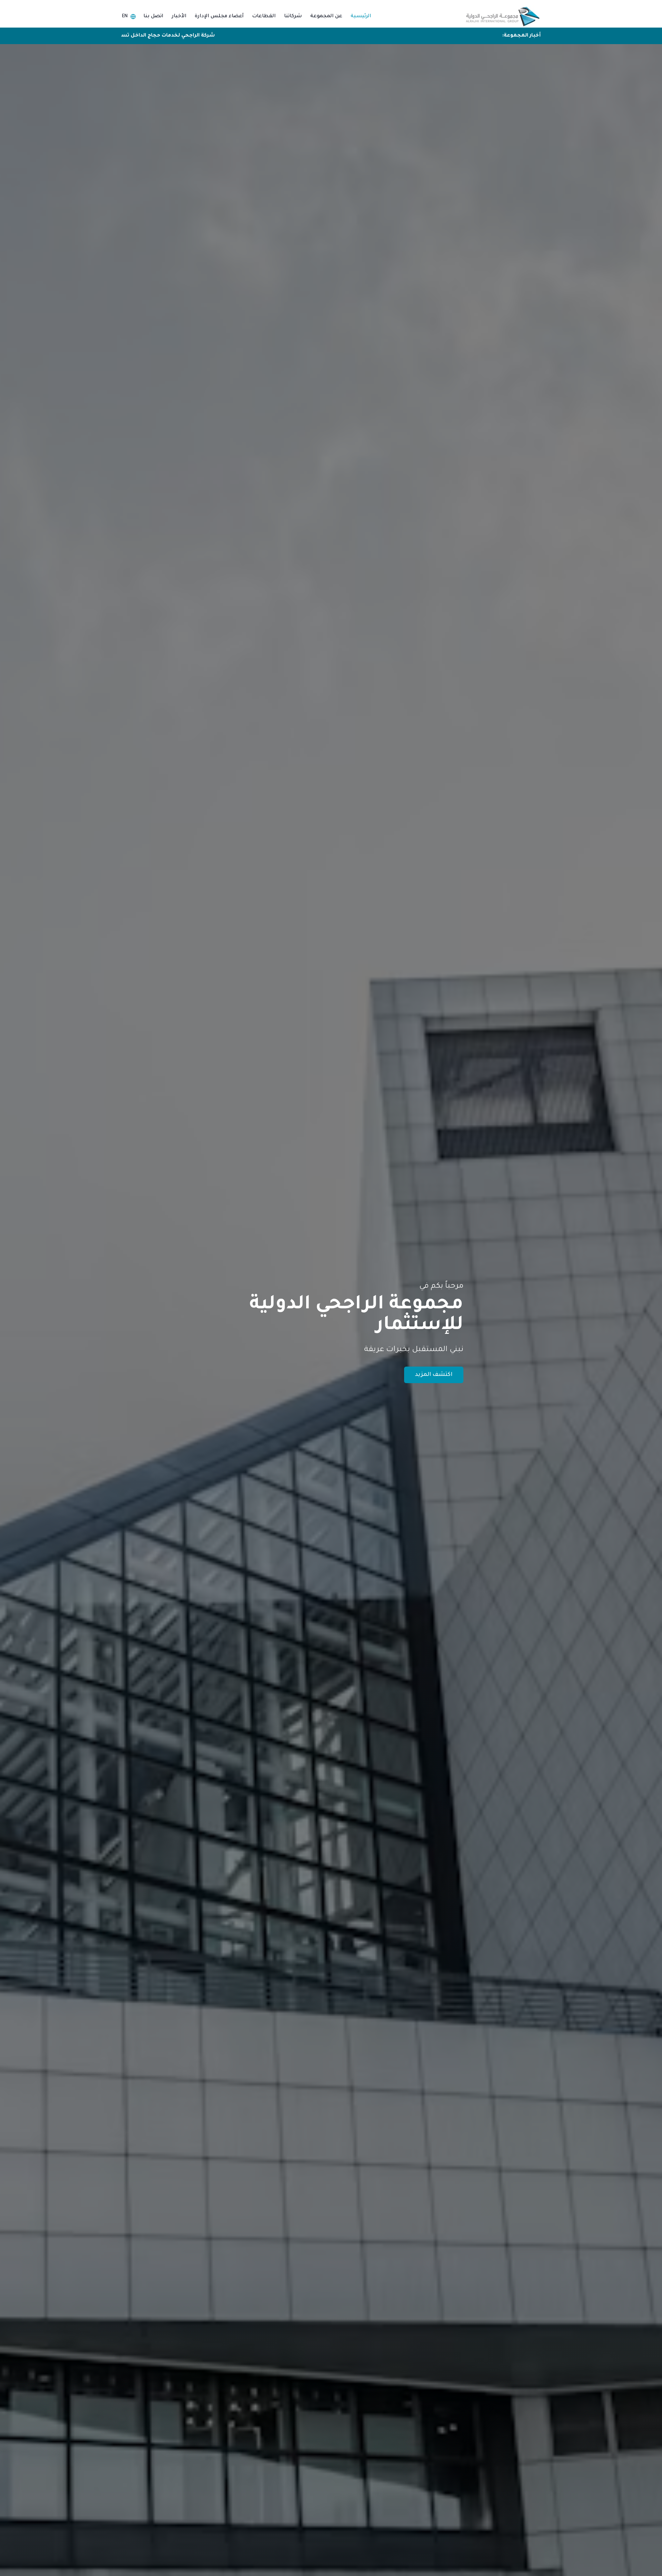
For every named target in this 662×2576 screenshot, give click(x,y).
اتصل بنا (153, 17)
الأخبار (179, 17)
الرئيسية (361, 17)
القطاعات (264, 17)
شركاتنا (293, 17)
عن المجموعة (326, 17)
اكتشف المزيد (434, 1375)
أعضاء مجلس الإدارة (219, 17)
